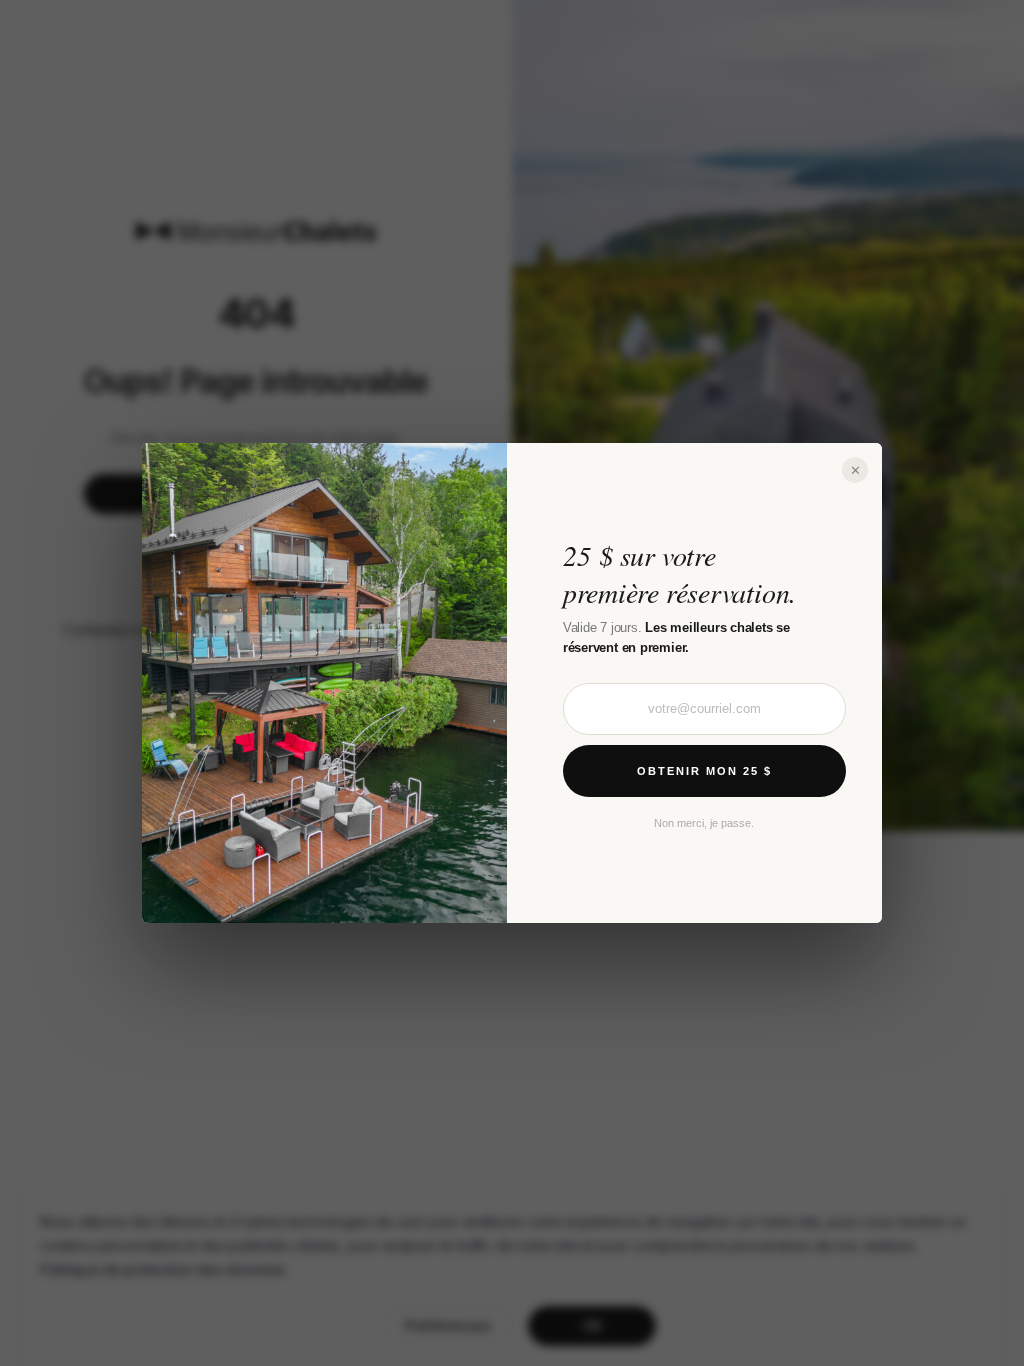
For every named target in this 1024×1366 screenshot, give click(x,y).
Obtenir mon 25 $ (704, 771)
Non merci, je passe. (704, 823)
